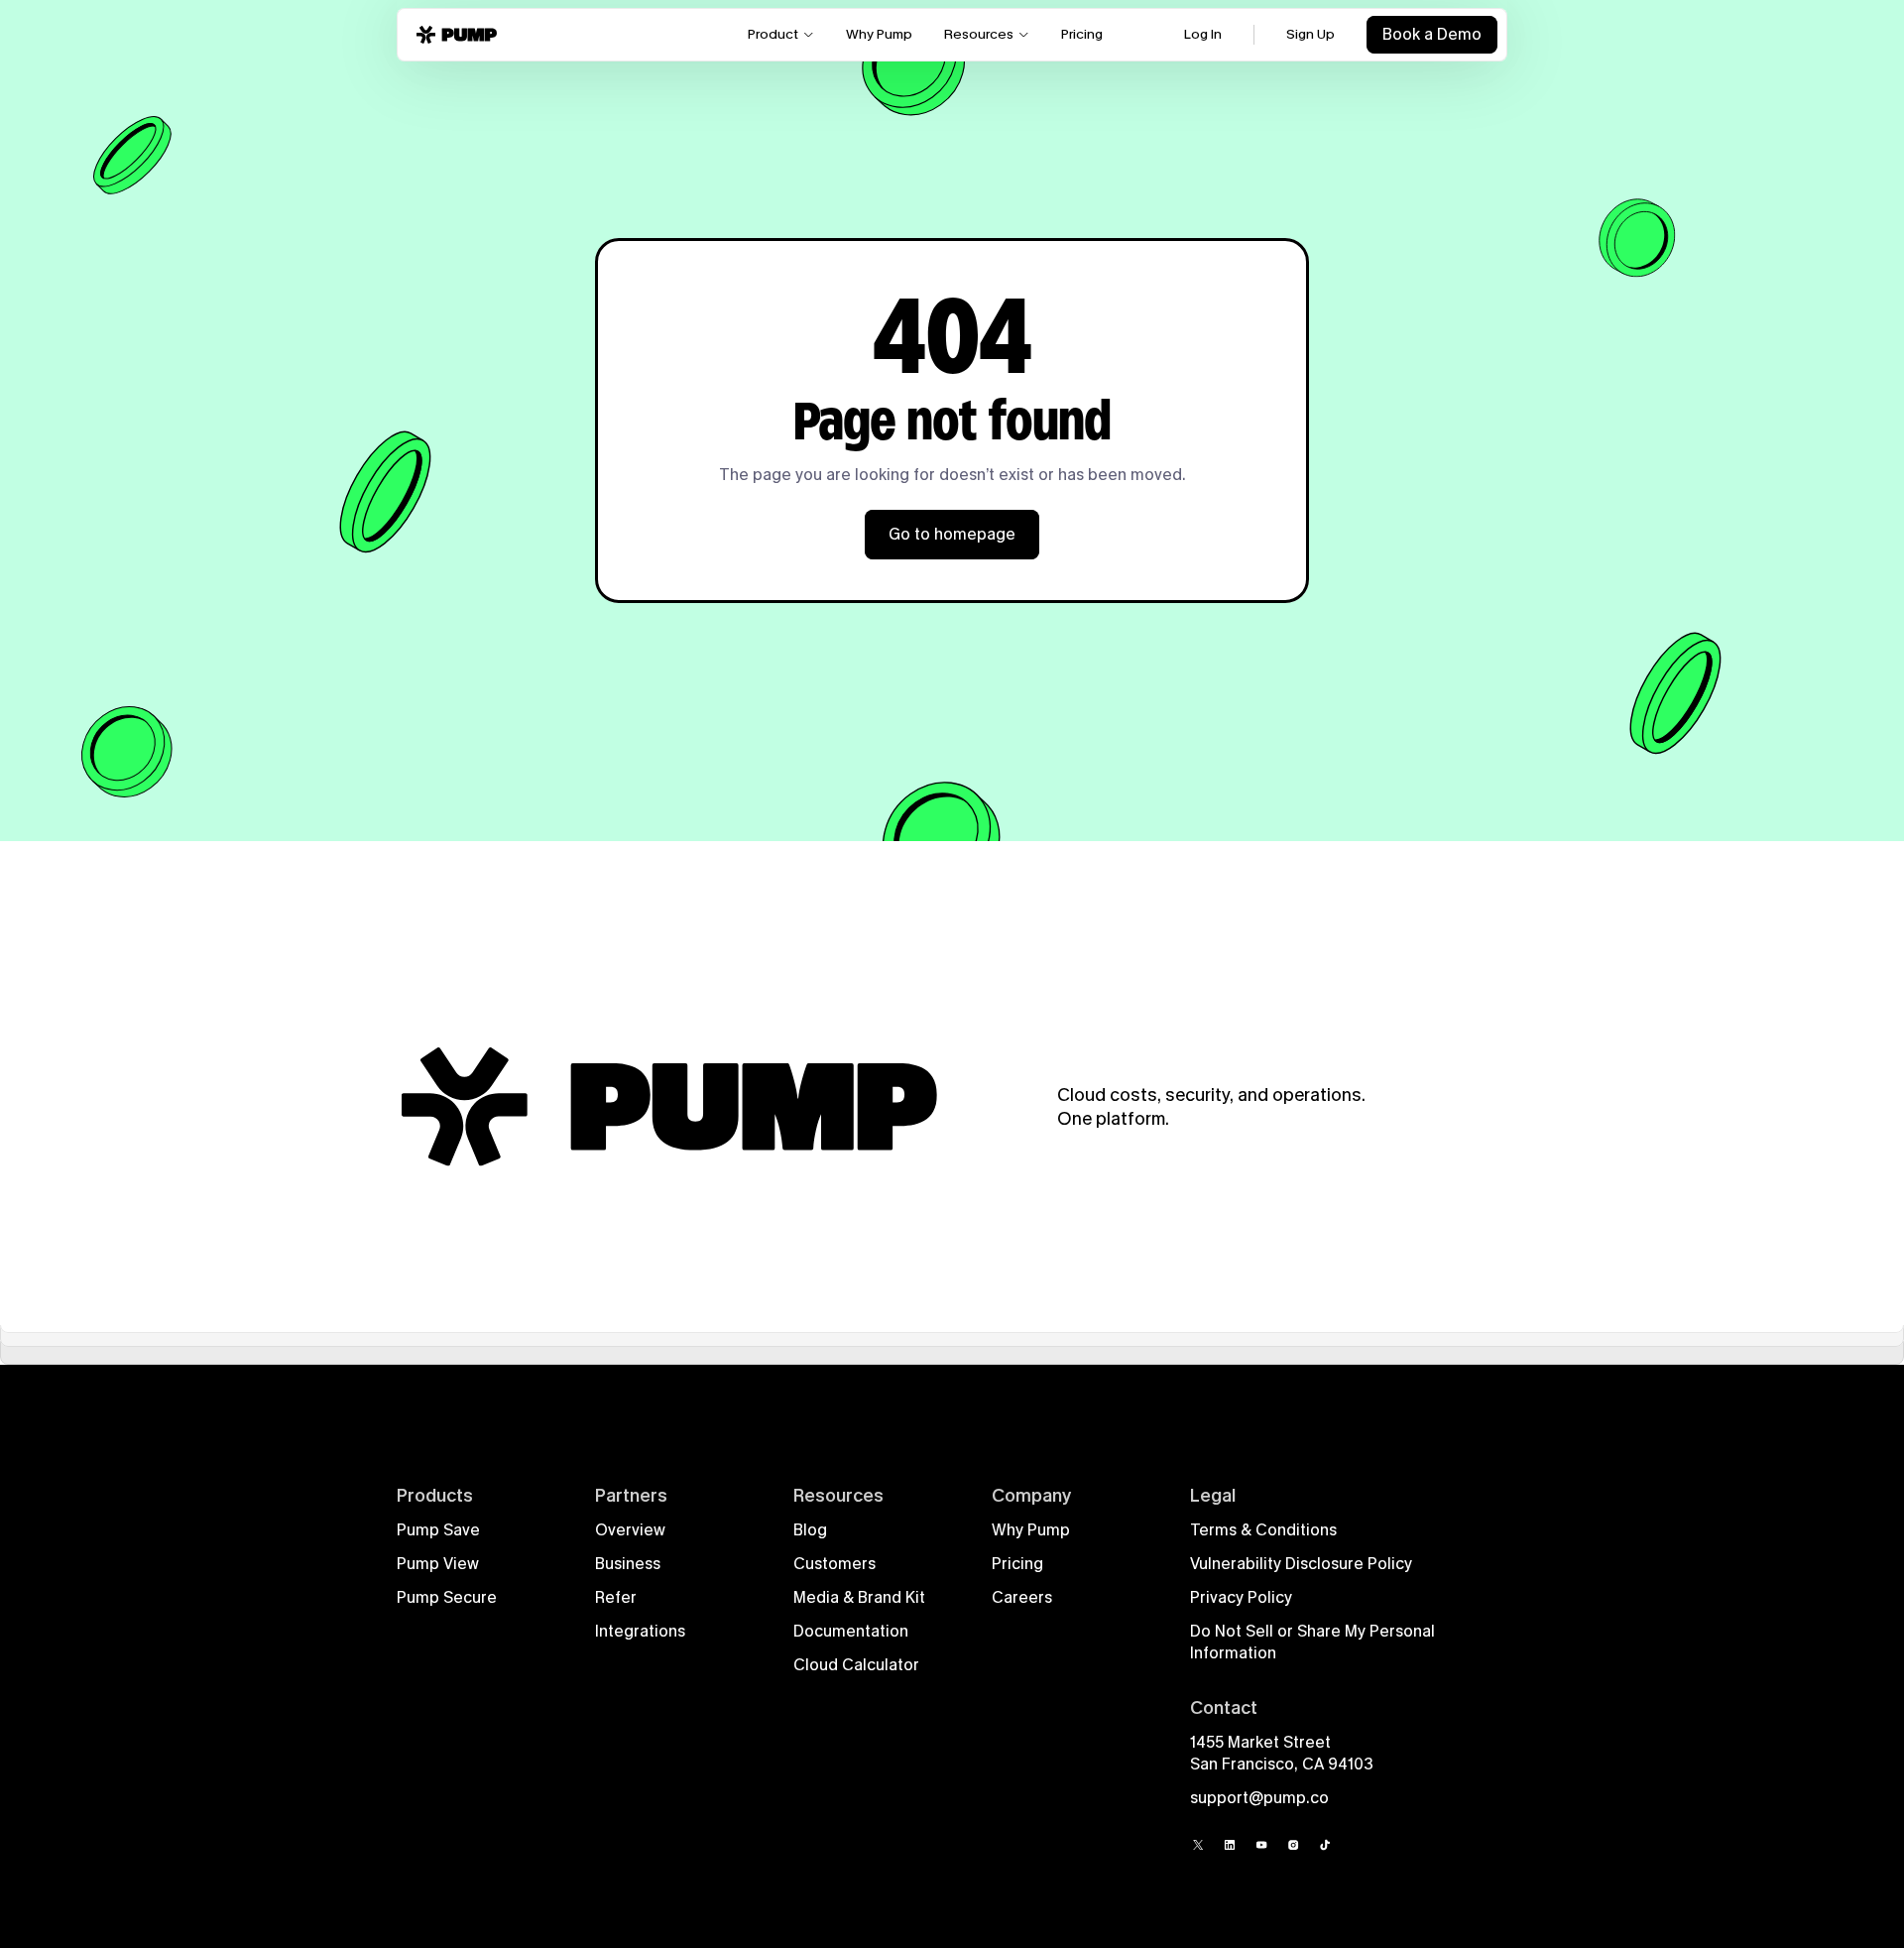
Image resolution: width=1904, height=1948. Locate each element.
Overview (630, 1530)
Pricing (1017, 1564)
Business (628, 1564)
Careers (1022, 1597)
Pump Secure (447, 1597)
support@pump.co (1259, 1798)
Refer (616, 1597)
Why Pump (1031, 1530)
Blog (810, 1530)
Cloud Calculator (856, 1665)
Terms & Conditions (1263, 1530)
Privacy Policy (1241, 1597)
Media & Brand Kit (859, 1597)
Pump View (438, 1564)
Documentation (851, 1631)
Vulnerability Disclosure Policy (1301, 1564)
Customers (834, 1564)
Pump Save (438, 1530)
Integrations (640, 1631)
